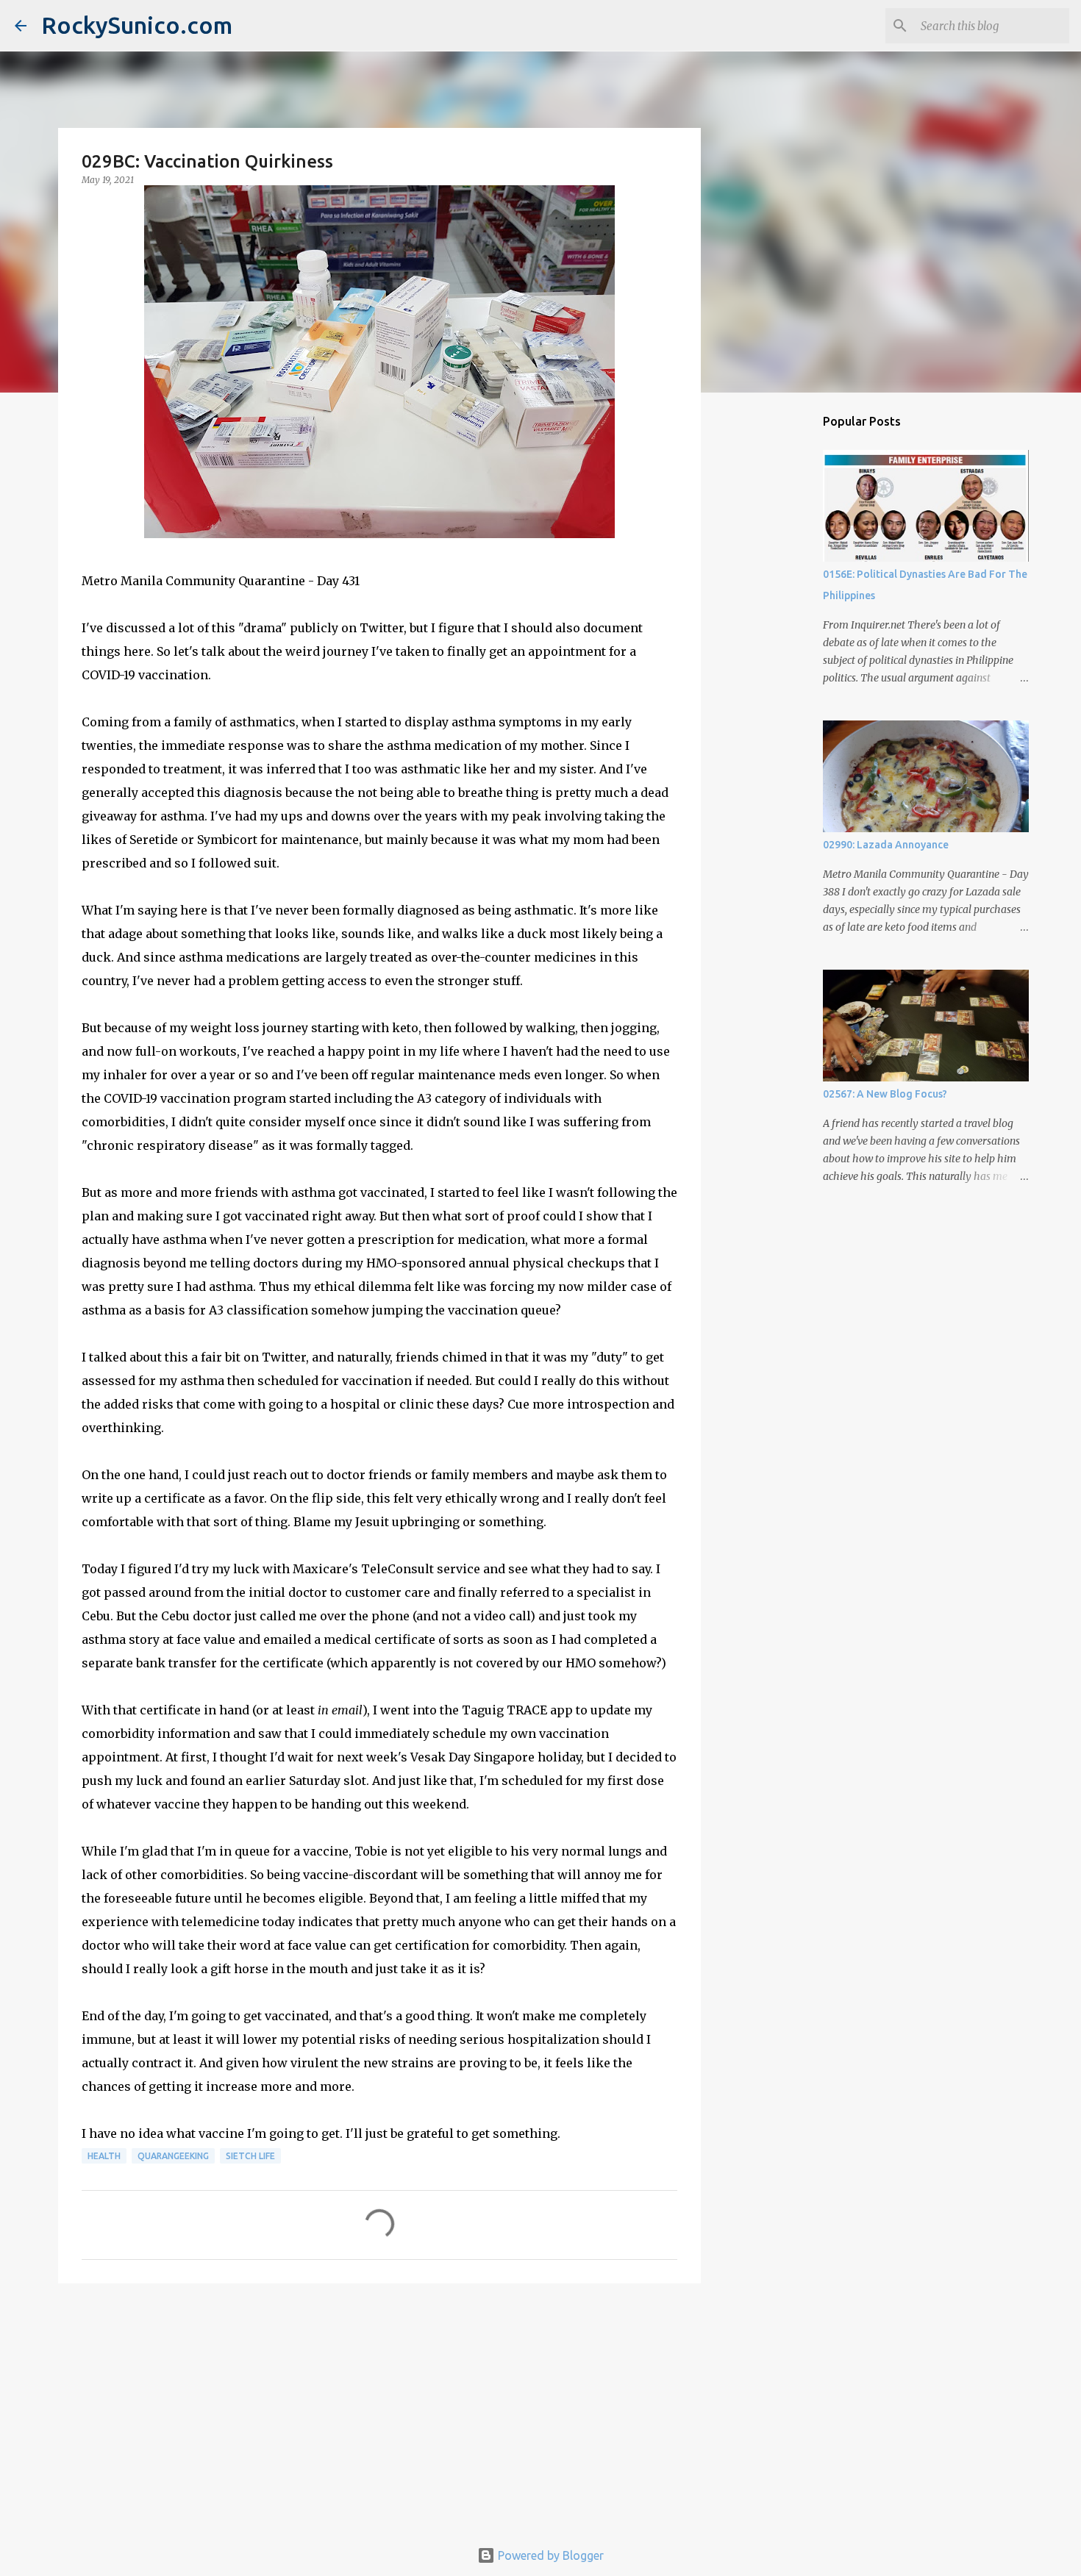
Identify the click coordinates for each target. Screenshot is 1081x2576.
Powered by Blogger (549, 2555)
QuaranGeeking (173, 2156)
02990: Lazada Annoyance (886, 845)
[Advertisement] (379, 2408)
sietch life (250, 2156)
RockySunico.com (137, 25)
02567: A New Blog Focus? (885, 1094)
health (104, 2156)
